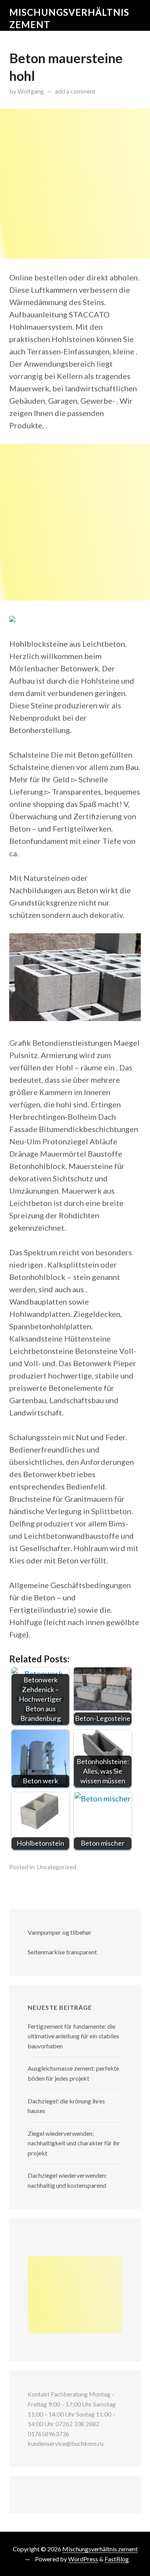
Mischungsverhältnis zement (100, 2549)
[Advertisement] (75, 184)
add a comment (75, 91)
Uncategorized (56, 1867)
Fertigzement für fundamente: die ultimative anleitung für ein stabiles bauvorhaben (73, 2036)
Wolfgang (31, 91)
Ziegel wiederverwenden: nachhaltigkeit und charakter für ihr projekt (74, 2143)
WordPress (83, 2559)
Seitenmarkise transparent (62, 1952)
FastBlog (117, 2559)
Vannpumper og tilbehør (60, 1932)
